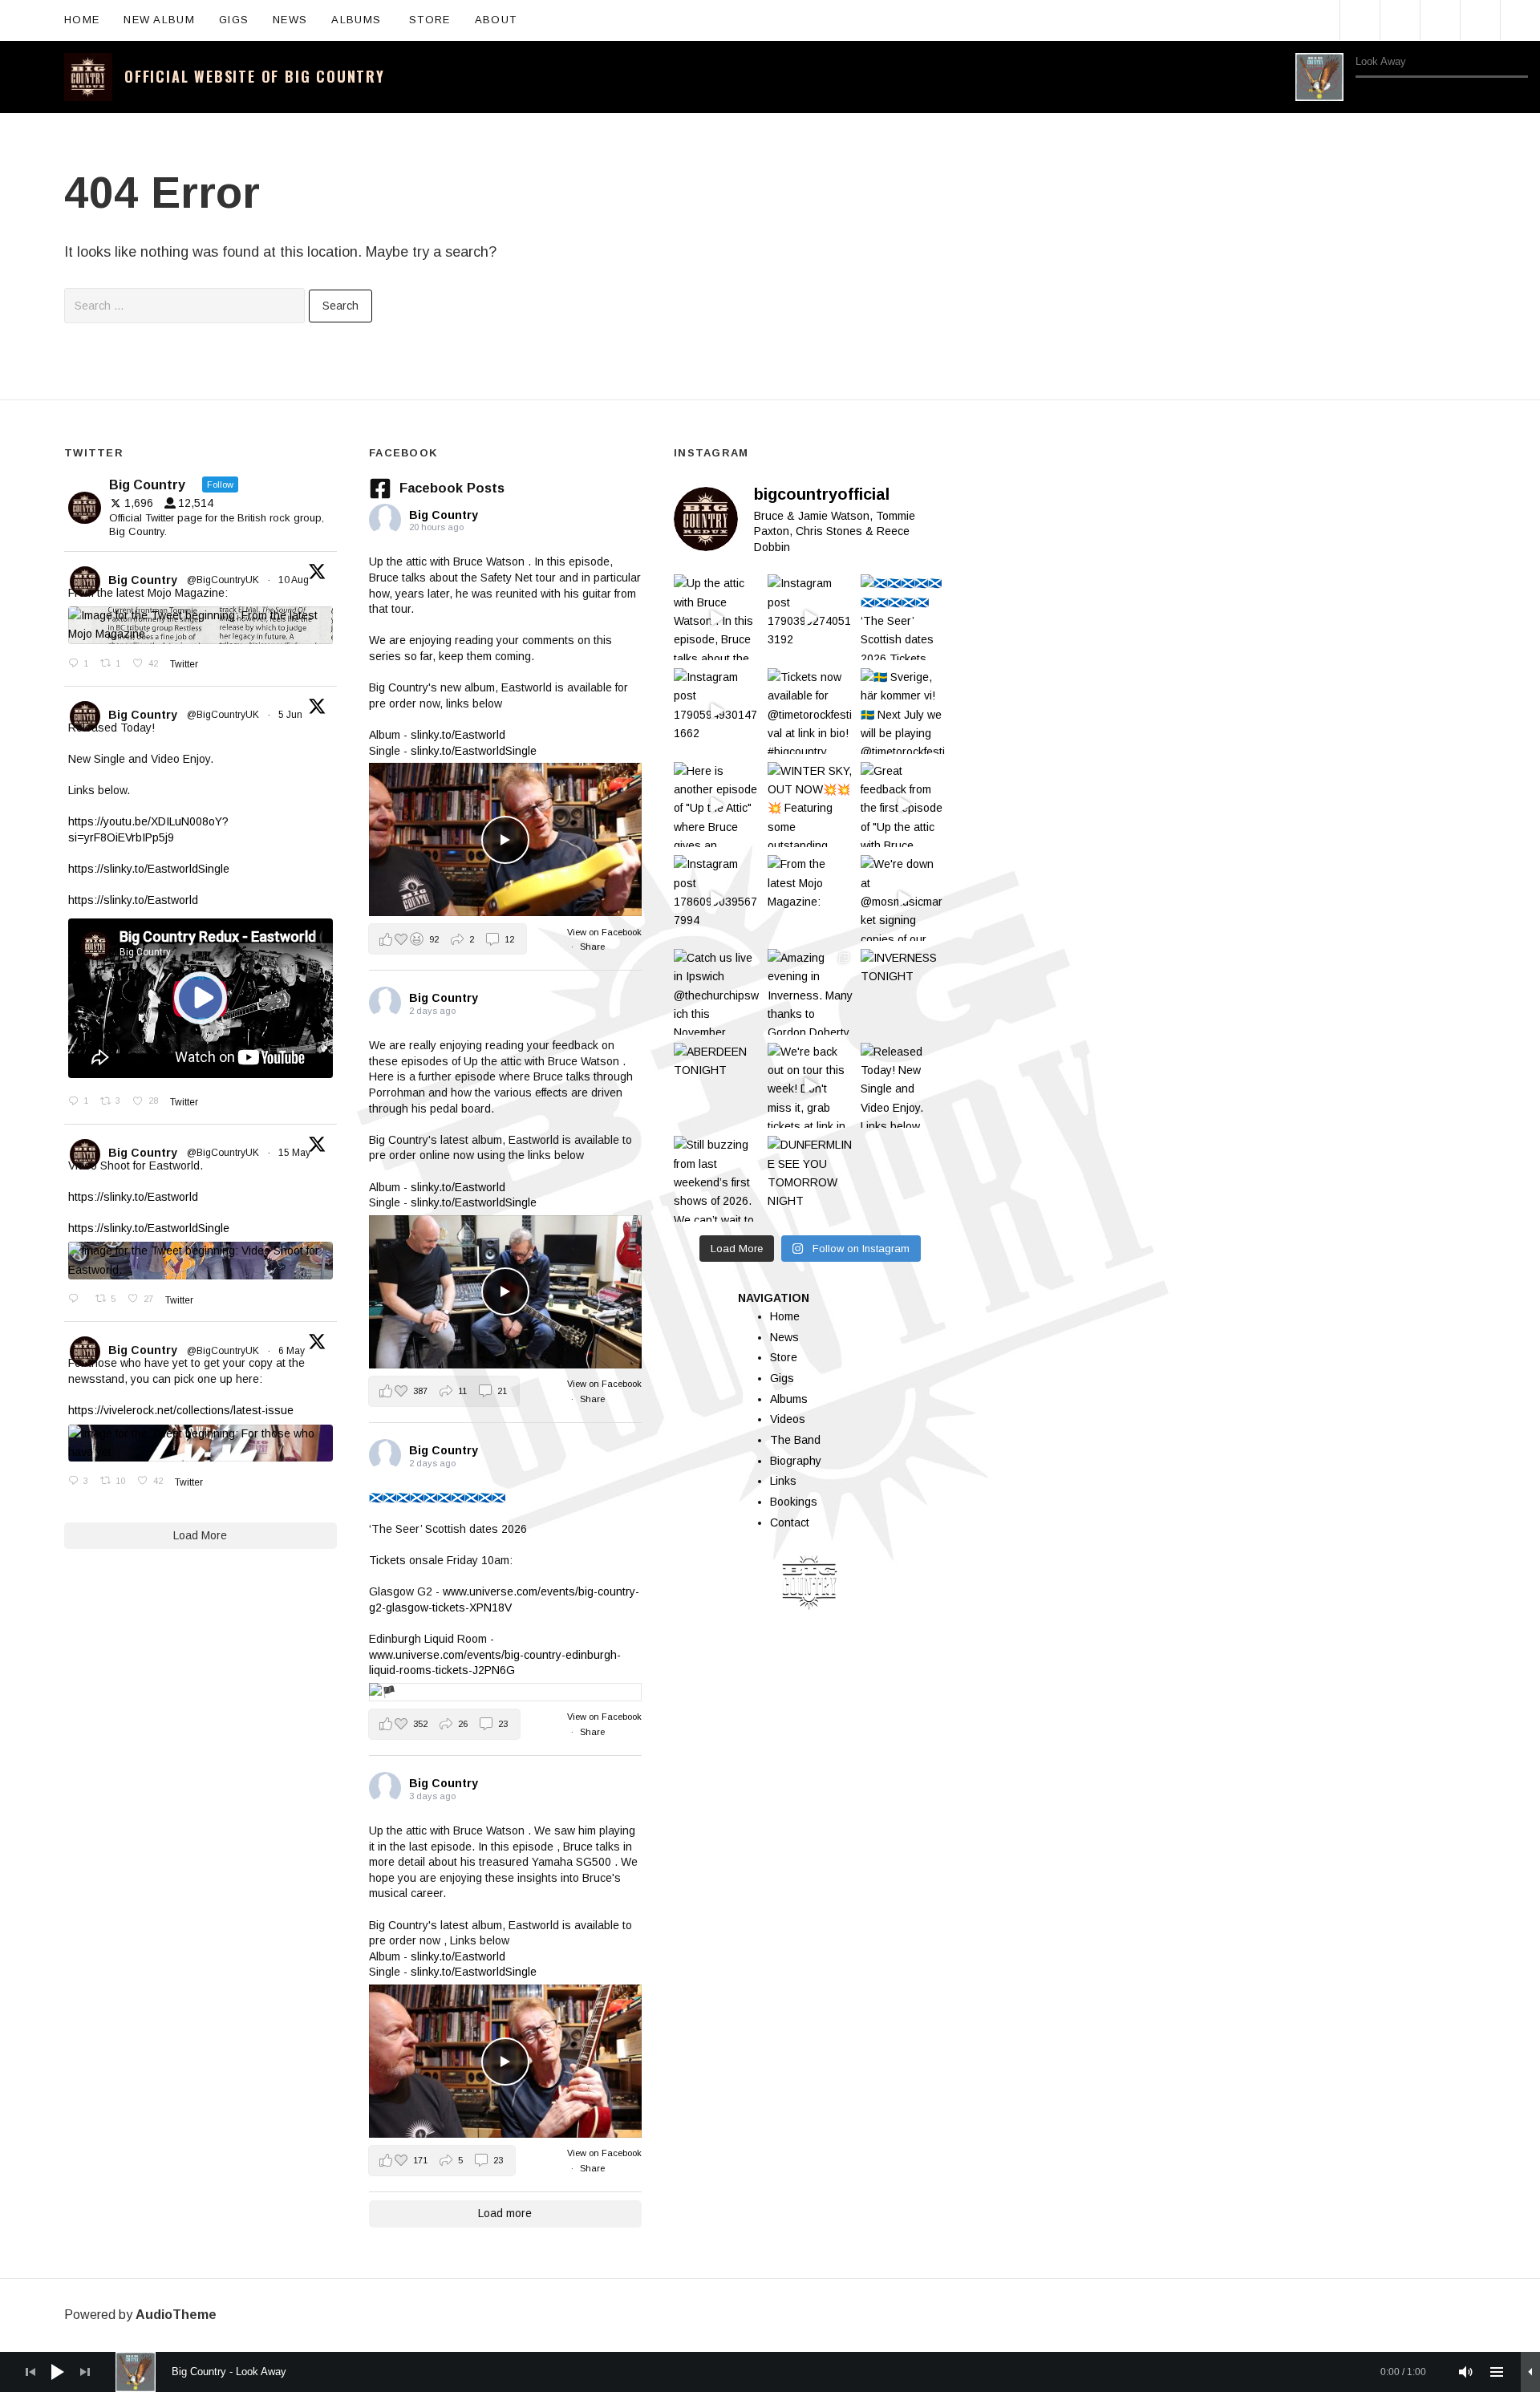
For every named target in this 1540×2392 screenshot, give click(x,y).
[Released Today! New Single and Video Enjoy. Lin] (904, 1086)
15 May (296, 1153)
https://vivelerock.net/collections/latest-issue (181, 1410)
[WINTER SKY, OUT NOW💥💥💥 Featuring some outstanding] (811, 805)
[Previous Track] (1363, 94)
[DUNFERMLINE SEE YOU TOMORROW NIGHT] (811, 1179)
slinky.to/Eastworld (458, 735)
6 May (293, 1351)
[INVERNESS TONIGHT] (904, 992)
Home (82, 20)
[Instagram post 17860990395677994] (717, 898)
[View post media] (505, 839)
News (290, 20)
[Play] (1319, 77)
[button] (448, 939)
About (504, 18)
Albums (364, 18)
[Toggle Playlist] (1520, 95)
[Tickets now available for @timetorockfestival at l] (811, 711)
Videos (788, 1419)
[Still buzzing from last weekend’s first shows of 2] (717, 1179)
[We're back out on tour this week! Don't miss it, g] (811, 1086)
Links (783, 1481)
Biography (796, 1461)
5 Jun (292, 715)
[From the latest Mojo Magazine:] (811, 898)
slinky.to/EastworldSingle (474, 751)
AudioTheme (176, 2315)
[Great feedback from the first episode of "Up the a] (904, 805)
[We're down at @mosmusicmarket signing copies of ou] (904, 898)
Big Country (143, 580)
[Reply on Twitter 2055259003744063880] (78, 1299)
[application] (1412, 77)
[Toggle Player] (1530, 2372)
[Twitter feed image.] (201, 625)
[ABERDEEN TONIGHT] (717, 1086)
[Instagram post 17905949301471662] (717, 711)
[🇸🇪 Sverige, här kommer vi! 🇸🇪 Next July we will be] (904, 711)
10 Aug (295, 580)
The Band (795, 1440)
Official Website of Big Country (255, 76)
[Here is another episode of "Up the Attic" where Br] (717, 805)
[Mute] (1466, 2372)
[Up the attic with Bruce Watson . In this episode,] (717, 617)
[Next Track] (1386, 94)
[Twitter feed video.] (201, 998)
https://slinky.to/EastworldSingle (149, 869)
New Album (159, 20)
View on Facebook (604, 932)
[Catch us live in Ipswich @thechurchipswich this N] (717, 992)
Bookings (794, 1502)
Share (592, 947)
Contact (790, 1522)
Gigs (234, 20)
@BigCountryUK (223, 580)
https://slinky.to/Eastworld (133, 900)
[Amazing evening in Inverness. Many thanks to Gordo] (811, 992)
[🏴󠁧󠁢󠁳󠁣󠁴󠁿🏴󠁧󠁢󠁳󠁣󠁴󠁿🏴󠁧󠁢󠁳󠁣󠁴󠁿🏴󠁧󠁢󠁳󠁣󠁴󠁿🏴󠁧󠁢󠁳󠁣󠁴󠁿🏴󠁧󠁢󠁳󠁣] (904, 617)
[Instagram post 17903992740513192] (811, 617)
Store (430, 20)
